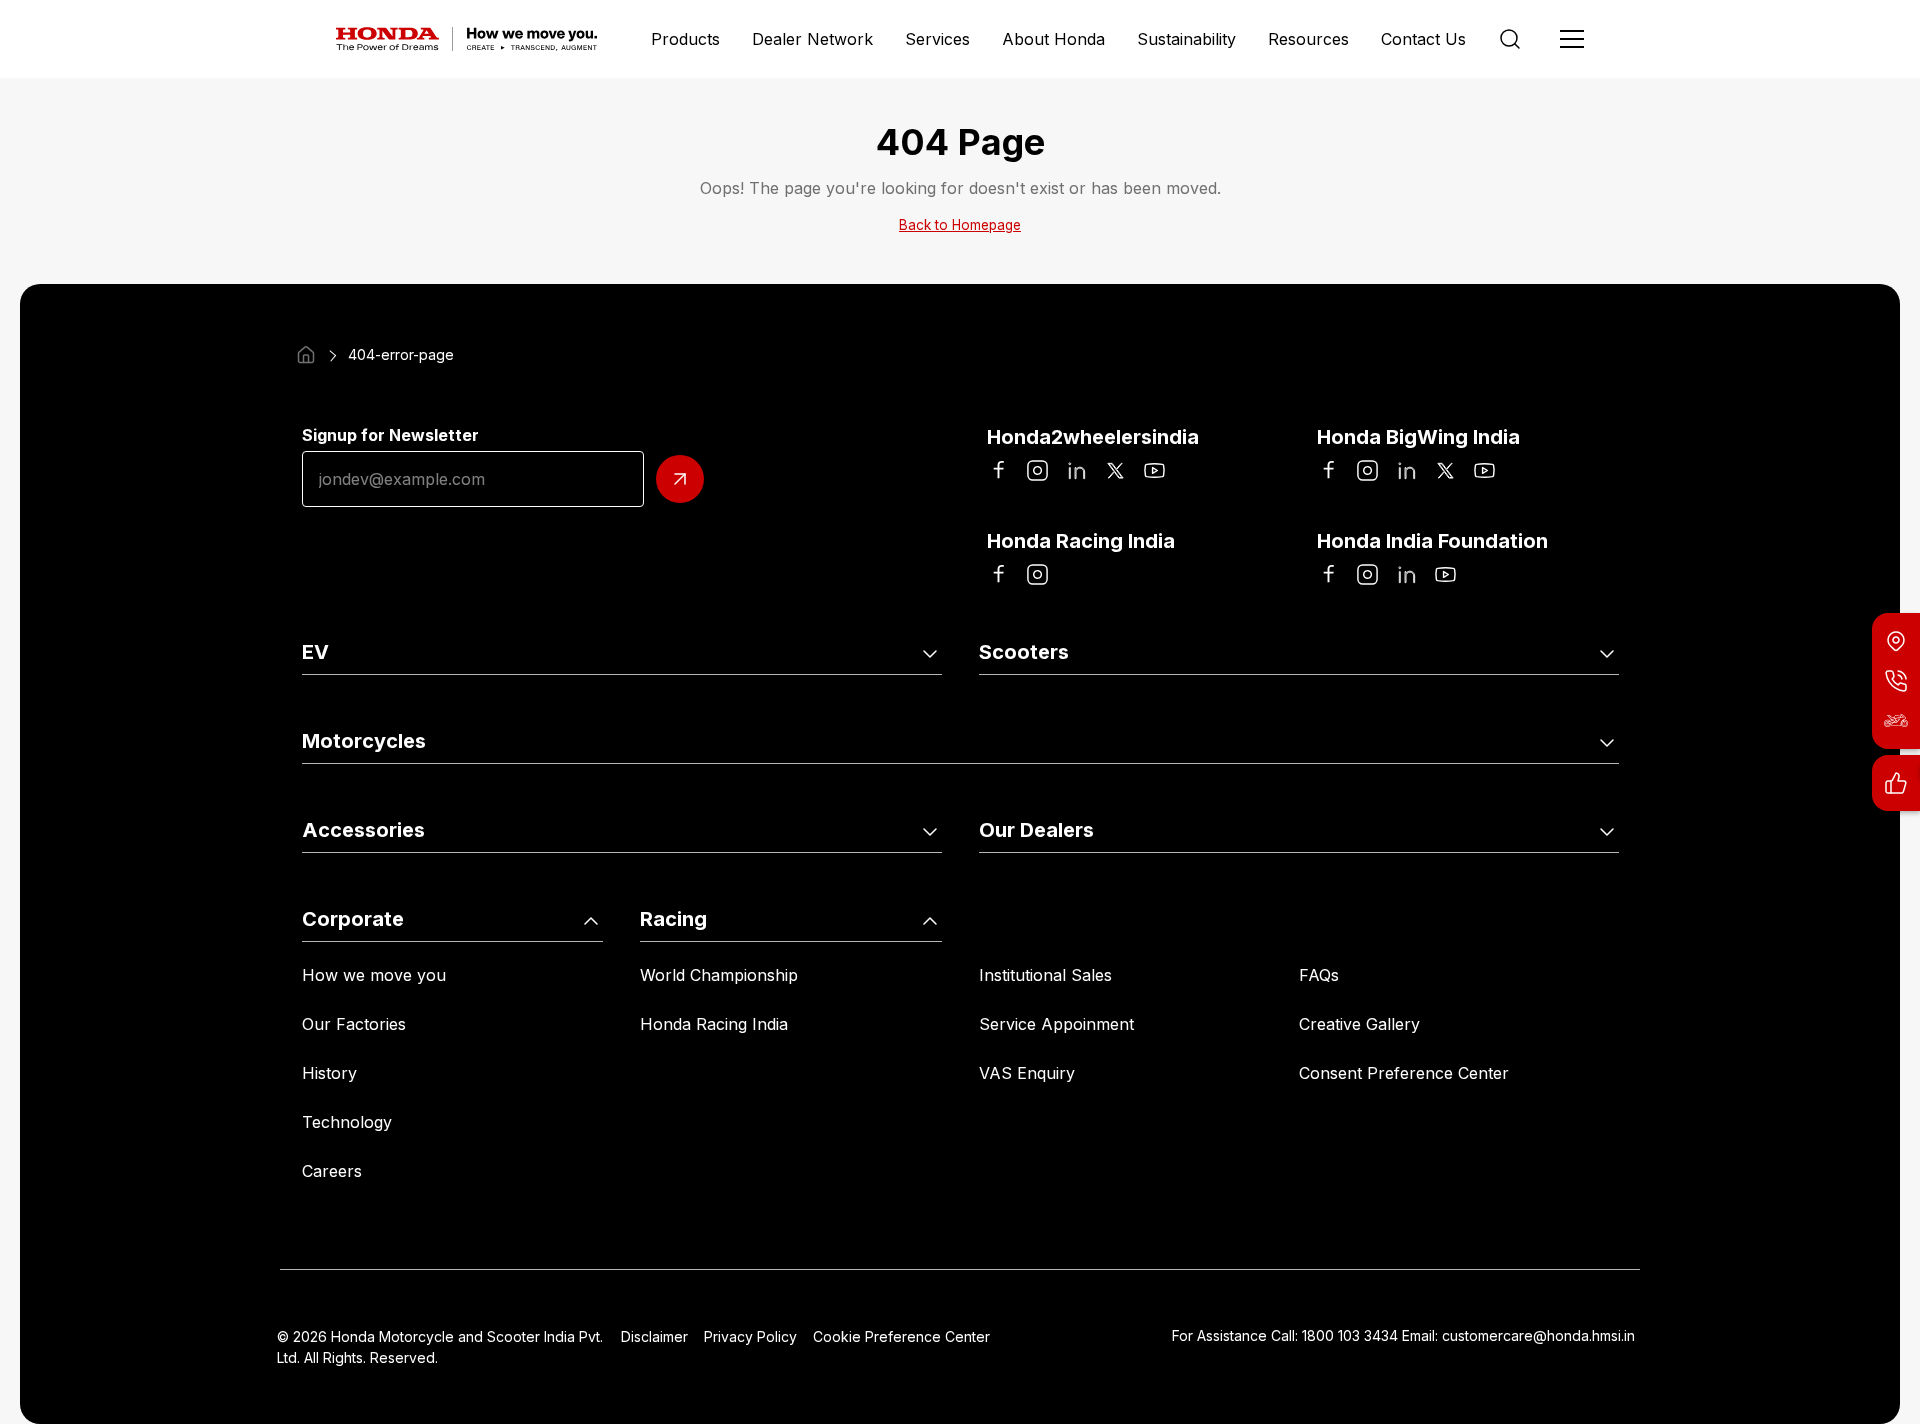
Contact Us (1423, 39)
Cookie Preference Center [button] (901, 1336)
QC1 (637, 708)
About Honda (1053, 39)
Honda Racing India (714, 1024)
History (329, 1073)
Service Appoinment (1056, 1024)
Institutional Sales (1045, 975)
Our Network (1029, 886)
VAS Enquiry (1027, 1073)
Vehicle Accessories (377, 886)
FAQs (1319, 975)
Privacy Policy (750, 1336)
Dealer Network (812, 39)
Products (685, 39)
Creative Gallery (1359, 1024)
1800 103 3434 (1350, 1335)
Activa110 (1014, 708)
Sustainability (1186, 39)
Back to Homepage (960, 225)
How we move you (374, 975)
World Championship (719, 975)
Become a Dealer (1364, 886)
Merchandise (671, 886)
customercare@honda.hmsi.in (1538, 1335)
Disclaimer (654, 1336)
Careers (332, 1171)
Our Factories (354, 1024)
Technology (347, 1122)
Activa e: (334, 708)
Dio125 (1323, 708)
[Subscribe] (680, 479)
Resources (1308, 39)
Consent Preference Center (1404, 1073)
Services (937, 39)
